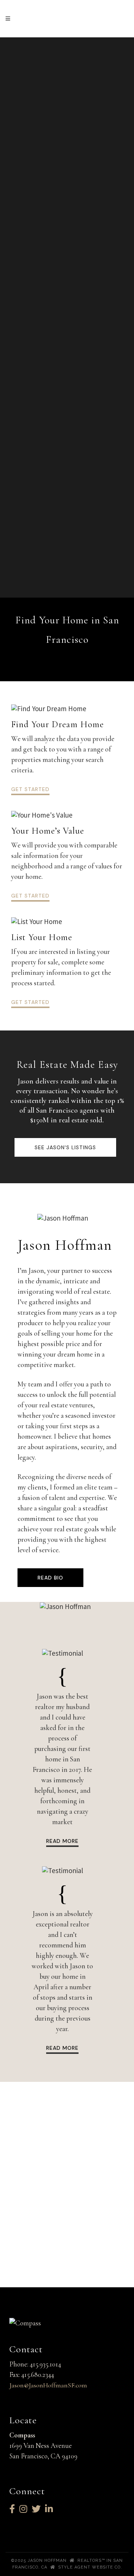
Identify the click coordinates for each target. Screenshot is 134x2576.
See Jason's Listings (65, 1147)
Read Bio (50, 1578)
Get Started (30, 789)
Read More (62, 1841)
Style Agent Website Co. (90, 2567)
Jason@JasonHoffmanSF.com (48, 2385)
